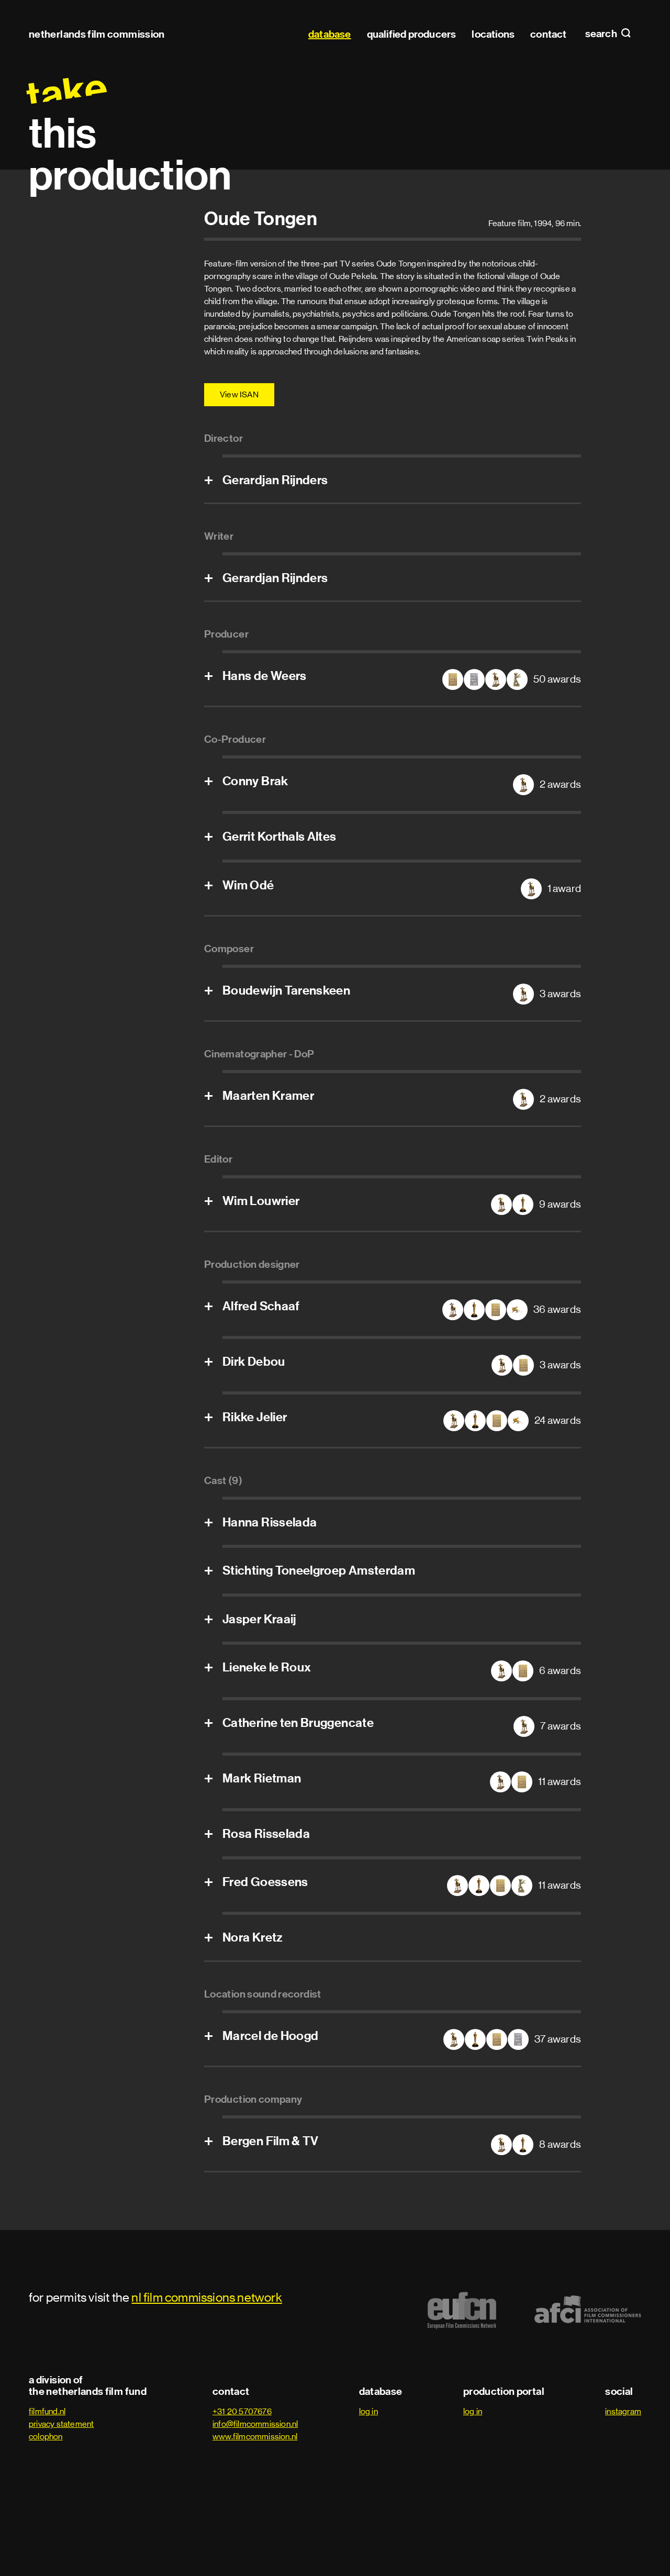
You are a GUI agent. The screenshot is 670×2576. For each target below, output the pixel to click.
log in (368, 2411)
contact (548, 34)
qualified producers (412, 34)
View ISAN (239, 394)
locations (493, 34)
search (602, 34)
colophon (46, 2436)
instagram (623, 2411)
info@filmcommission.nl (255, 2424)
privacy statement (61, 2424)
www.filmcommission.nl (255, 2436)
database (330, 34)
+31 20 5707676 (242, 2411)
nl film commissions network (206, 2297)
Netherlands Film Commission (97, 34)
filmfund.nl (47, 2411)
